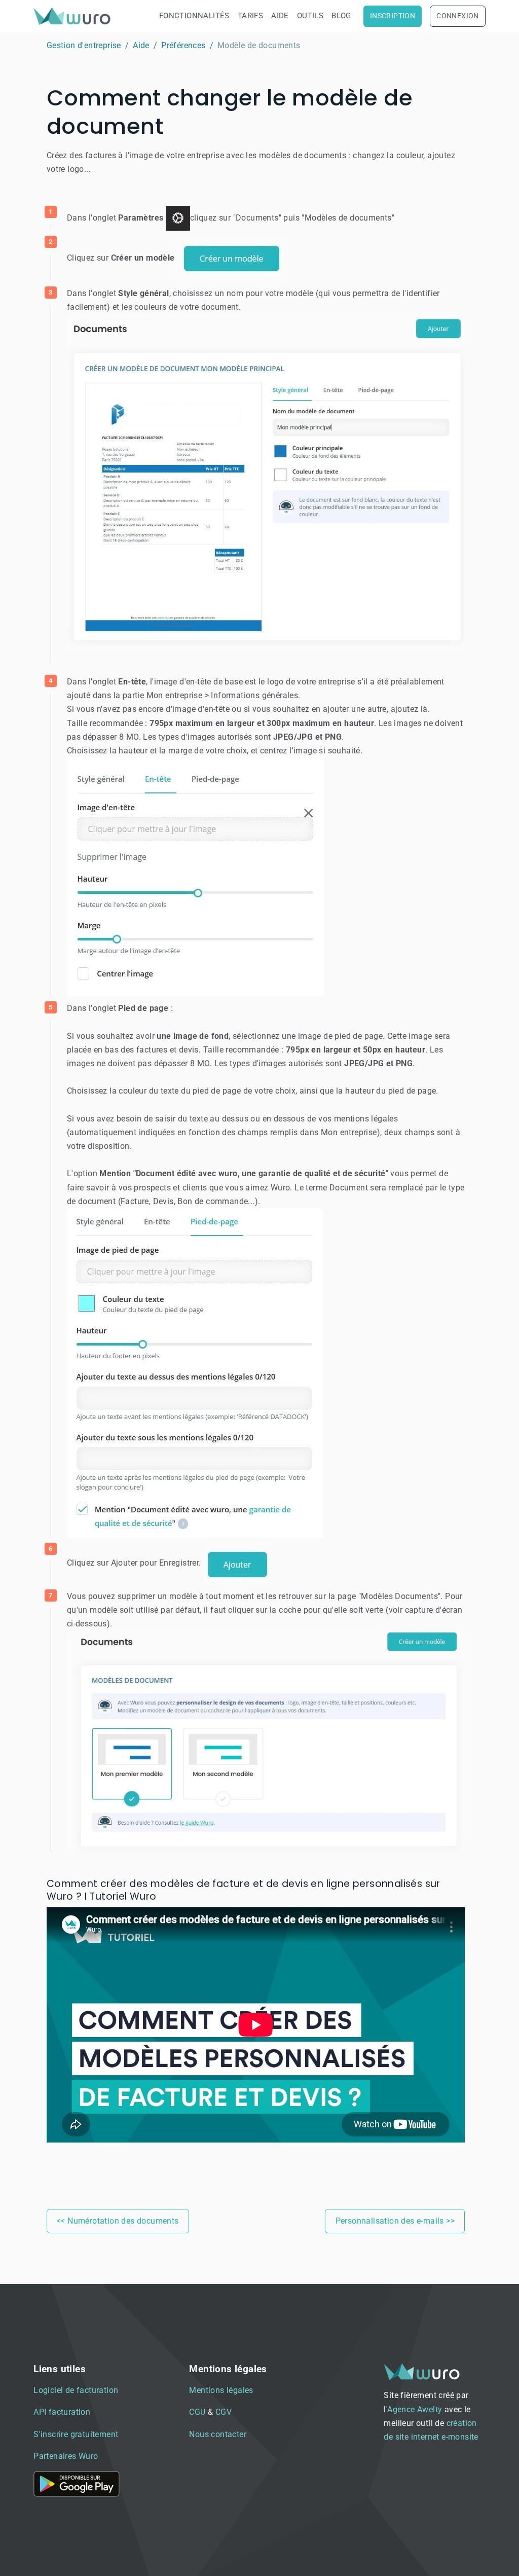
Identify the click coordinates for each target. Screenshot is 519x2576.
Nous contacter (218, 2434)
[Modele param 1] (266, 482)
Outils (310, 16)
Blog (341, 16)
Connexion (458, 16)
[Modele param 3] (195, 1372)
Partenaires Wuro (66, 2456)
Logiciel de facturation (76, 2390)
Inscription (393, 16)
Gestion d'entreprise (84, 45)
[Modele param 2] (196, 876)
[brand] (74, 16)
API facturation (62, 2412)
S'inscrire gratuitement (76, 2434)
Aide (280, 16)
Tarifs (250, 16)
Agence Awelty (415, 2409)
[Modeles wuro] (266, 1741)
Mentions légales (221, 2390)
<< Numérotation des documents (118, 2221)
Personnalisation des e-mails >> (395, 2221)
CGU (197, 2412)
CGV (224, 2412)
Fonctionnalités (194, 16)
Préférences (183, 45)
